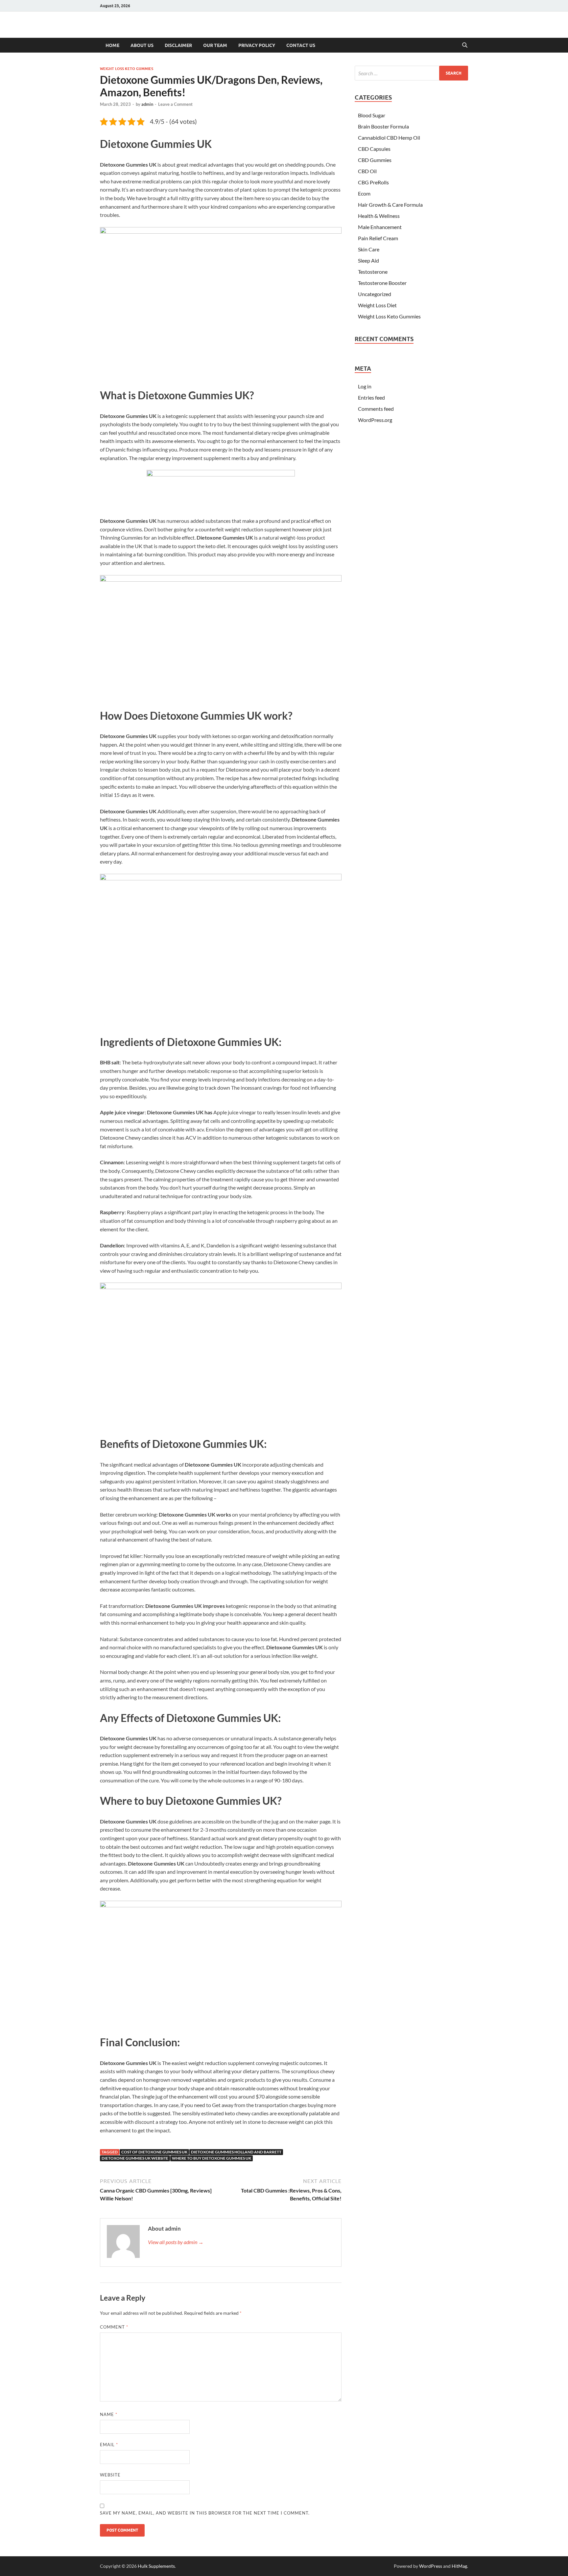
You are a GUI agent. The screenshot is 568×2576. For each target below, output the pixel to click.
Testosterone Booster (382, 283)
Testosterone (373, 272)
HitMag (459, 2566)
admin (147, 104)
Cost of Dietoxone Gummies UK (154, 2152)
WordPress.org (375, 420)
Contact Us (301, 45)
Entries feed (371, 397)
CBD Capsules (374, 149)
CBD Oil (367, 171)
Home (112, 45)
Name (109, 2414)
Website (110, 2475)
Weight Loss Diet (377, 305)
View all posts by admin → (176, 2242)
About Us (142, 45)
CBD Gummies (375, 160)
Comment (114, 2327)
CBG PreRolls (373, 182)
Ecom (364, 193)
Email (109, 2445)
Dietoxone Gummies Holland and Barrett (236, 2152)
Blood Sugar (372, 115)
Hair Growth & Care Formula (390, 205)
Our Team (215, 45)
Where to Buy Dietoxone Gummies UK (212, 2158)
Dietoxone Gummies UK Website (135, 2158)
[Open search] (465, 45)
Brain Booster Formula (383, 126)
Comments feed (376, 409)
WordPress (431, 2566)
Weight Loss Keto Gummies (127, 69)
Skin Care (369, 249)
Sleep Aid (368, 260)
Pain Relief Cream (378, 238)
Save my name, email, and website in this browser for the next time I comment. (205, 2513)
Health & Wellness (379, 216)
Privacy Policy (257, 45)
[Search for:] (411, 73)
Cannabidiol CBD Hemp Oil (389, 138)
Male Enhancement (380, 227)
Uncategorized (375, 294)
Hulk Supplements (156, 2566)
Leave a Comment (175, 104)
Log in (365, 386)
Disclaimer (178, 45)
